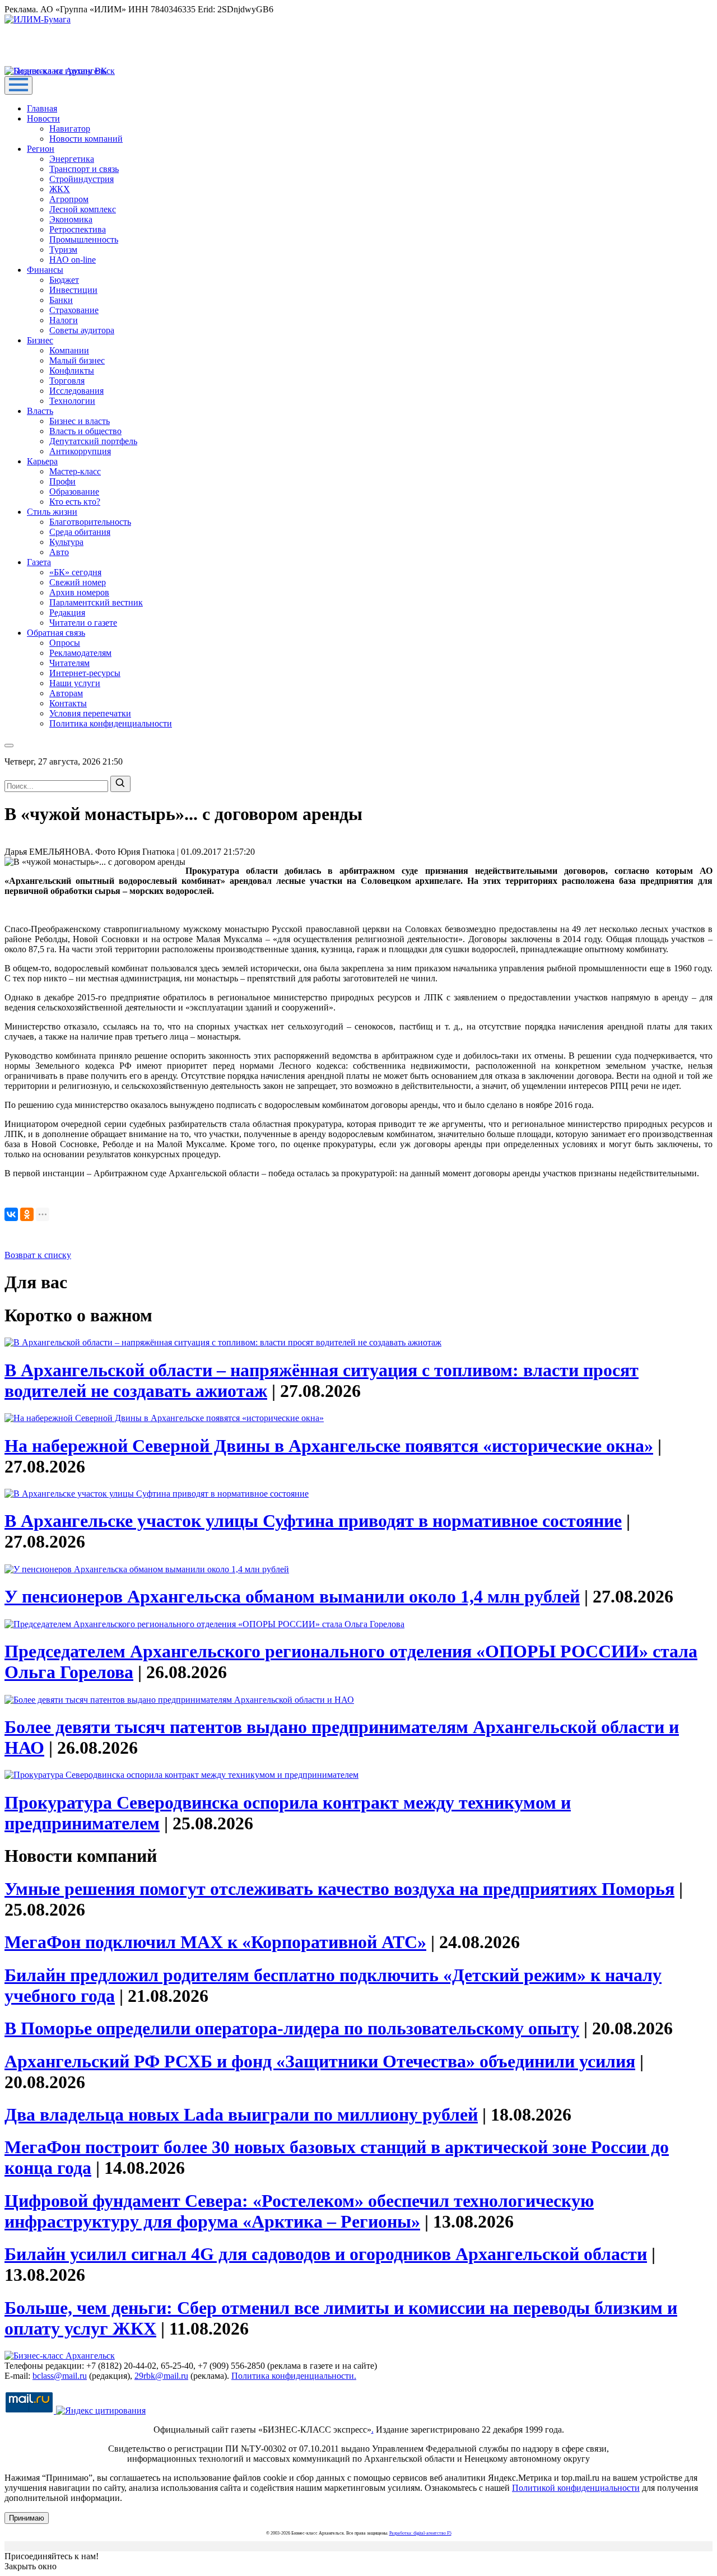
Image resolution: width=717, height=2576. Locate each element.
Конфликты (72, 371)
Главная (42, 108)
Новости (43, 118)
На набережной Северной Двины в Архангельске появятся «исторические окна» (329, 1446)
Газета (39, 562)
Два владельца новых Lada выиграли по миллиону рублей (241, 2114)
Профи (62, 481)
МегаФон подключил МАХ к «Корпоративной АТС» (215, 1942)
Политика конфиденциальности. (294, 2376)
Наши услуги (75, 683)
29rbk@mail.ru (161, 2376)
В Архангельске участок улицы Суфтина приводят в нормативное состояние (313, 1521)
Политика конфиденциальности (111, 723)
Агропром (69, 199)
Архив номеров (79, 592)
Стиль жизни (52, 512)
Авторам (66, 693)
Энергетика (72, 159)
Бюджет (64, 280)
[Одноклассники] (27, 1214)
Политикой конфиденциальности (576, 2488)
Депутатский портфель (93, 441)
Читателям (69, 663)
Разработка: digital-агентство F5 (420, 2533)
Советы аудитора (82, 330)
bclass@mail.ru (60, 2376)
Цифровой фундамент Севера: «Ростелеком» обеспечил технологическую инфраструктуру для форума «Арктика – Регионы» (299, 2211)
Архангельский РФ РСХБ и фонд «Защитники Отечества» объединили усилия (320, 2061)
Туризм (63, 250)
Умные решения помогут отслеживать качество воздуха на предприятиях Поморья (339, 1889)
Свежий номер (78, 582)
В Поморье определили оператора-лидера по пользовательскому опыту (292, 2028)
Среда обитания (80, 532)
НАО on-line (73, 260)
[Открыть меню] (18, 85)
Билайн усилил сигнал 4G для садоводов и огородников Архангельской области (326, 2254)
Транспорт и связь (84, 169)
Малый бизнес (77, 360)
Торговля (67, 381)
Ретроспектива (78, 229)
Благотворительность (90, 522)
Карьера (42, 461)
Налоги (64, 320)
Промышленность (84, 239)
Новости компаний (86, 139)
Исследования (76, 391)
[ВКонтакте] (11, 1214)
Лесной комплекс (83, 209)
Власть (40, 411)
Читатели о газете (83, 623)
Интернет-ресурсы (85, 673)
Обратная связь (56, 633)
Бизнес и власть (80, 421)
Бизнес (40, 340)
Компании (69, 350)
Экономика (71, 219)
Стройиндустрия (82, 179)
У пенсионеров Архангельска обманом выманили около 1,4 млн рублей (292, 1596)
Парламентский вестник (96, 602)
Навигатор (70, 129)
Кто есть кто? (75, 502)
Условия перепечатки (90, 713)
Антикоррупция (80, 451)
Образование (74, 492)
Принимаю (27, 2518)
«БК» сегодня (75, 572)
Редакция (67, 612)
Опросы (65, 643)
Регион (41, 149)
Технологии (72, 401)
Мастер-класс (75, 471)
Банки (61, 300)
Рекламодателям (80, 653)
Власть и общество (85, 431)
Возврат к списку (38, 1255)
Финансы (45, 270)
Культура (66, 542)
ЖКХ (60, 189)
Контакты (68, 703)
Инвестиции (73, 290)
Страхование (74, 310)
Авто (59, 552)
